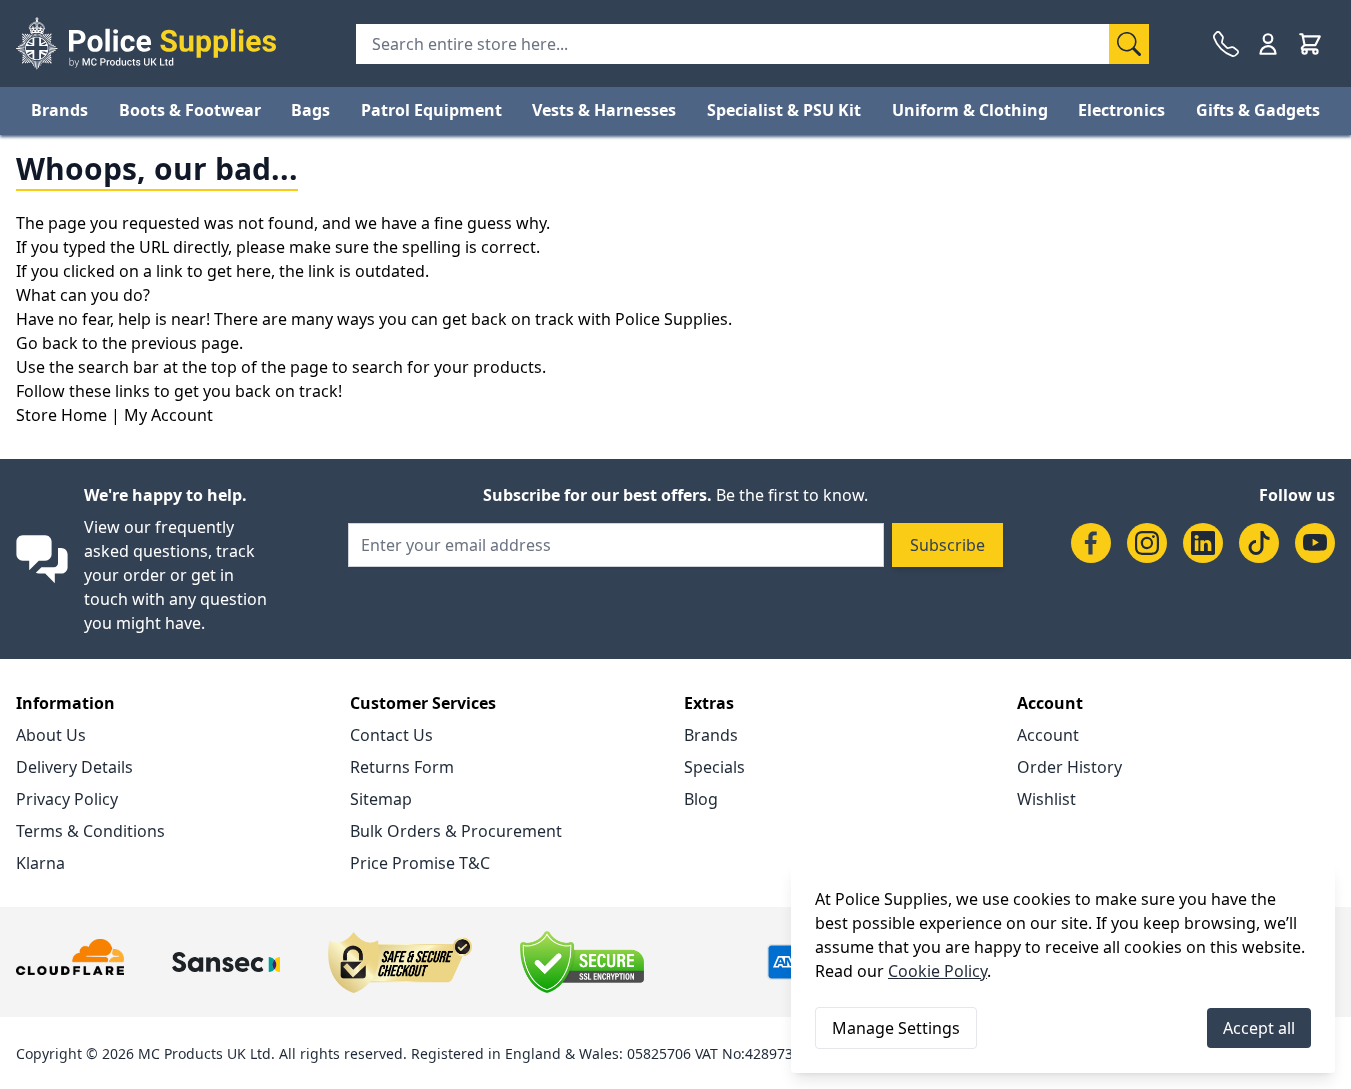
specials (714, 767)
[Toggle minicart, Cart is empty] (1310, 44)
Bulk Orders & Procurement (456, 831)
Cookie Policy (937, 971)
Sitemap (381, 799)
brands (711, 735)
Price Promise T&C (420, 863)
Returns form (402, 767)
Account (1048, 735)
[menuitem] (60, 110)
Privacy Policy (67, 799)
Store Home (61, 415)
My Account (168, 415)
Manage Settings (896, 1028)
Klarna (40, 863)
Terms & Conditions (90, 831)
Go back (47, 343)
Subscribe (947, 545)
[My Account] (1268, 44)
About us (51, 735)
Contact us (391, 735)
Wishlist (1046, 799)
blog (701, 799)
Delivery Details (74, 767)
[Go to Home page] (146, 43)
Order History (1069, 767)
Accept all (1259, 1028)
